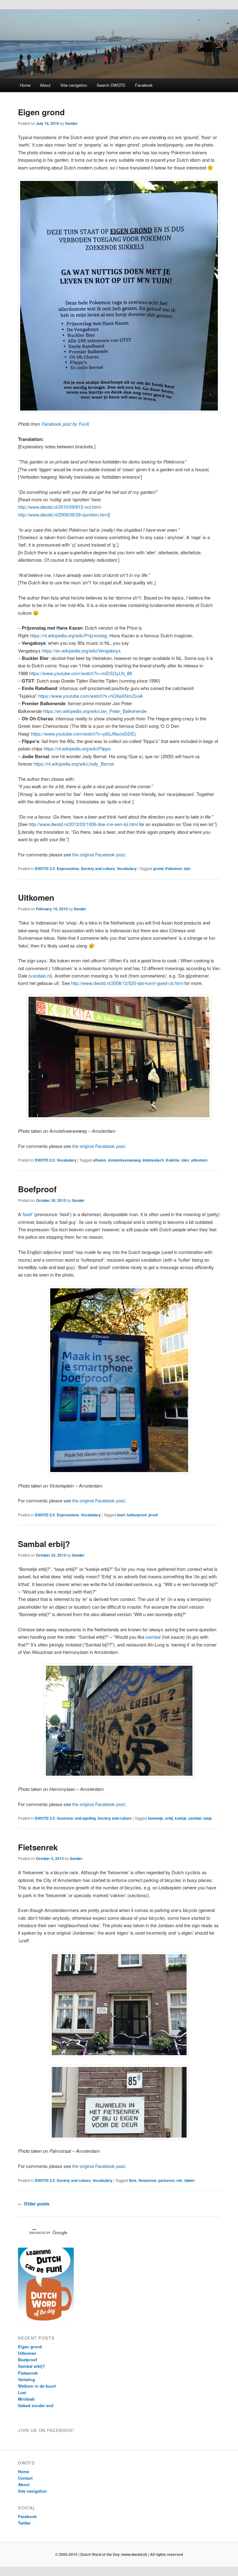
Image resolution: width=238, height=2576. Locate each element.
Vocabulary (127, 868)
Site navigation (74, 85)
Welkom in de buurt (37, 2386)
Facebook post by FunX (65, 424)
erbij (169, 1818)
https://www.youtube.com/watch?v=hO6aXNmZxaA (90, 696)
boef (28, 1214)
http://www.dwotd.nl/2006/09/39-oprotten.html (63, 514)
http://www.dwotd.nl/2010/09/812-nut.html (59, 507)
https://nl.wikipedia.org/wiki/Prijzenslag (68, 635)
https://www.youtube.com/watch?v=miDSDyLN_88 (81, 673)
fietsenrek (148, 2180)
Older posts (34, 2204)
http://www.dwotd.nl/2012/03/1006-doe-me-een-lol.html (83, 824)
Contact (25, 2478)
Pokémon (174, 868)
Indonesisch (153, 1160)
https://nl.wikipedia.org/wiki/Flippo (77, 748)
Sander (71, 123)
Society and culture (98, 868)
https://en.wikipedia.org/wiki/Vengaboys (81, 651)
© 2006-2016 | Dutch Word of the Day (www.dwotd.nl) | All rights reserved (119, 2554)
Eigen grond (41, 112)
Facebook (144, 85)
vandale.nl (40, 976)
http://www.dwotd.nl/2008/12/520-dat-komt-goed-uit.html (127, 983)
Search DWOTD (111, 85)
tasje (208, 1818)
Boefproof (37, 1189)
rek (179, 2180)
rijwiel (189, 2180)
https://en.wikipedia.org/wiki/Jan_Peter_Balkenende (95, 711)
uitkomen (199, 1160)
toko (185, 1160)
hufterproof (137, 1515)
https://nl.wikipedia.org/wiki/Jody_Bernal (74, 764)
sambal (153, 1637)
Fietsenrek (38, 1847)
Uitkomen (36, 897)
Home (25, 85)
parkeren (166, 2180)
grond (158, 868)
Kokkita (173, 1160)
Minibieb (26, 2399)
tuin (187, 868)
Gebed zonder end (36, 2405)
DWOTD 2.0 (45, 868)
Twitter (24, 2523)
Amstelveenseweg (124, 1160)
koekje (181, 1818)
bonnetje (156, 1818)
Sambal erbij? (44, 1544)
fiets (133, 2180)
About (45, 85)
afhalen (99, 1160)
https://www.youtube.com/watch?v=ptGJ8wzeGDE (83, 734)
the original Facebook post (99, 854)
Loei (22, 2392)
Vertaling (26, 2379)
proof (153, 1515)
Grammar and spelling (76, 1818)
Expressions (68, 868)
